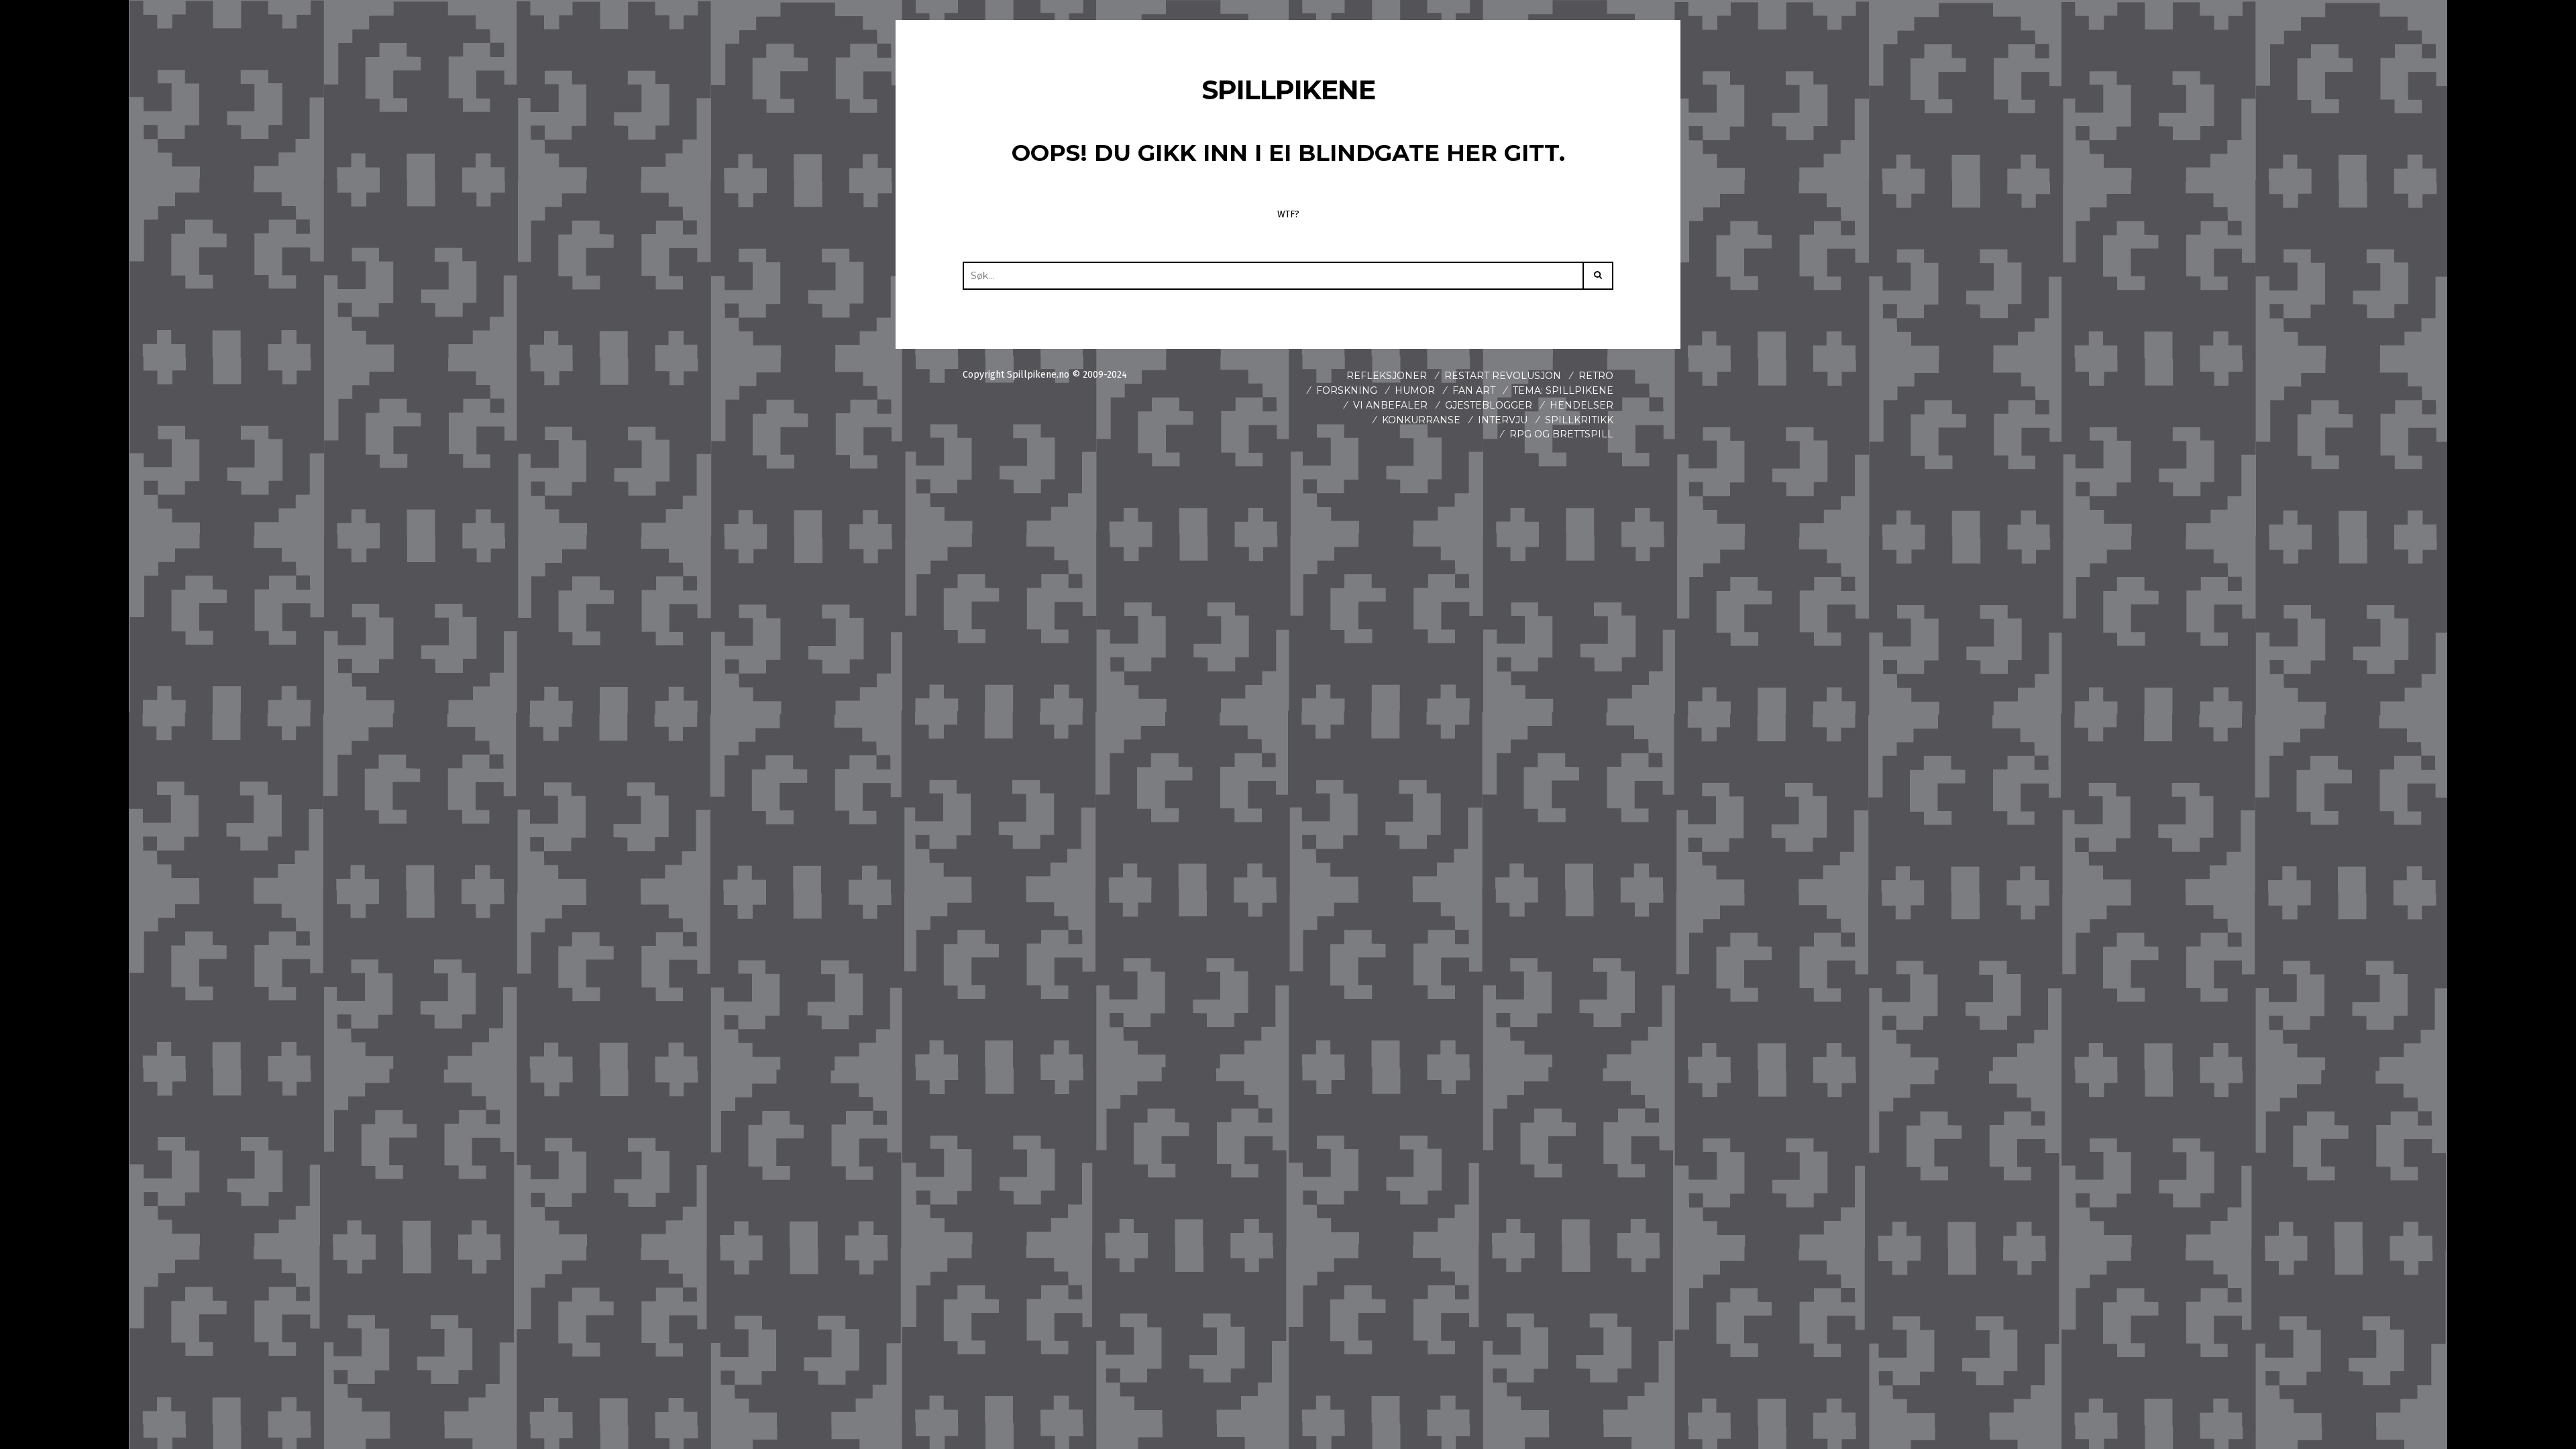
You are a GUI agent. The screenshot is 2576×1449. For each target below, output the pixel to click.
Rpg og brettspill (1561, 434)
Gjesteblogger (1489, 405)
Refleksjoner (1387, 376)
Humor (1415, 390)
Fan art (1474, 390)
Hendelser (1581, 405)
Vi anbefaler (1390, 405)
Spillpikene (1288, 90)
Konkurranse (1421, 420)
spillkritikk (1579, 420)
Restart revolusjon (1503, 376)
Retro (1596, 376)
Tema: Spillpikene (1563, 390)
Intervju (1503, 420)
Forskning (1347, 390)
